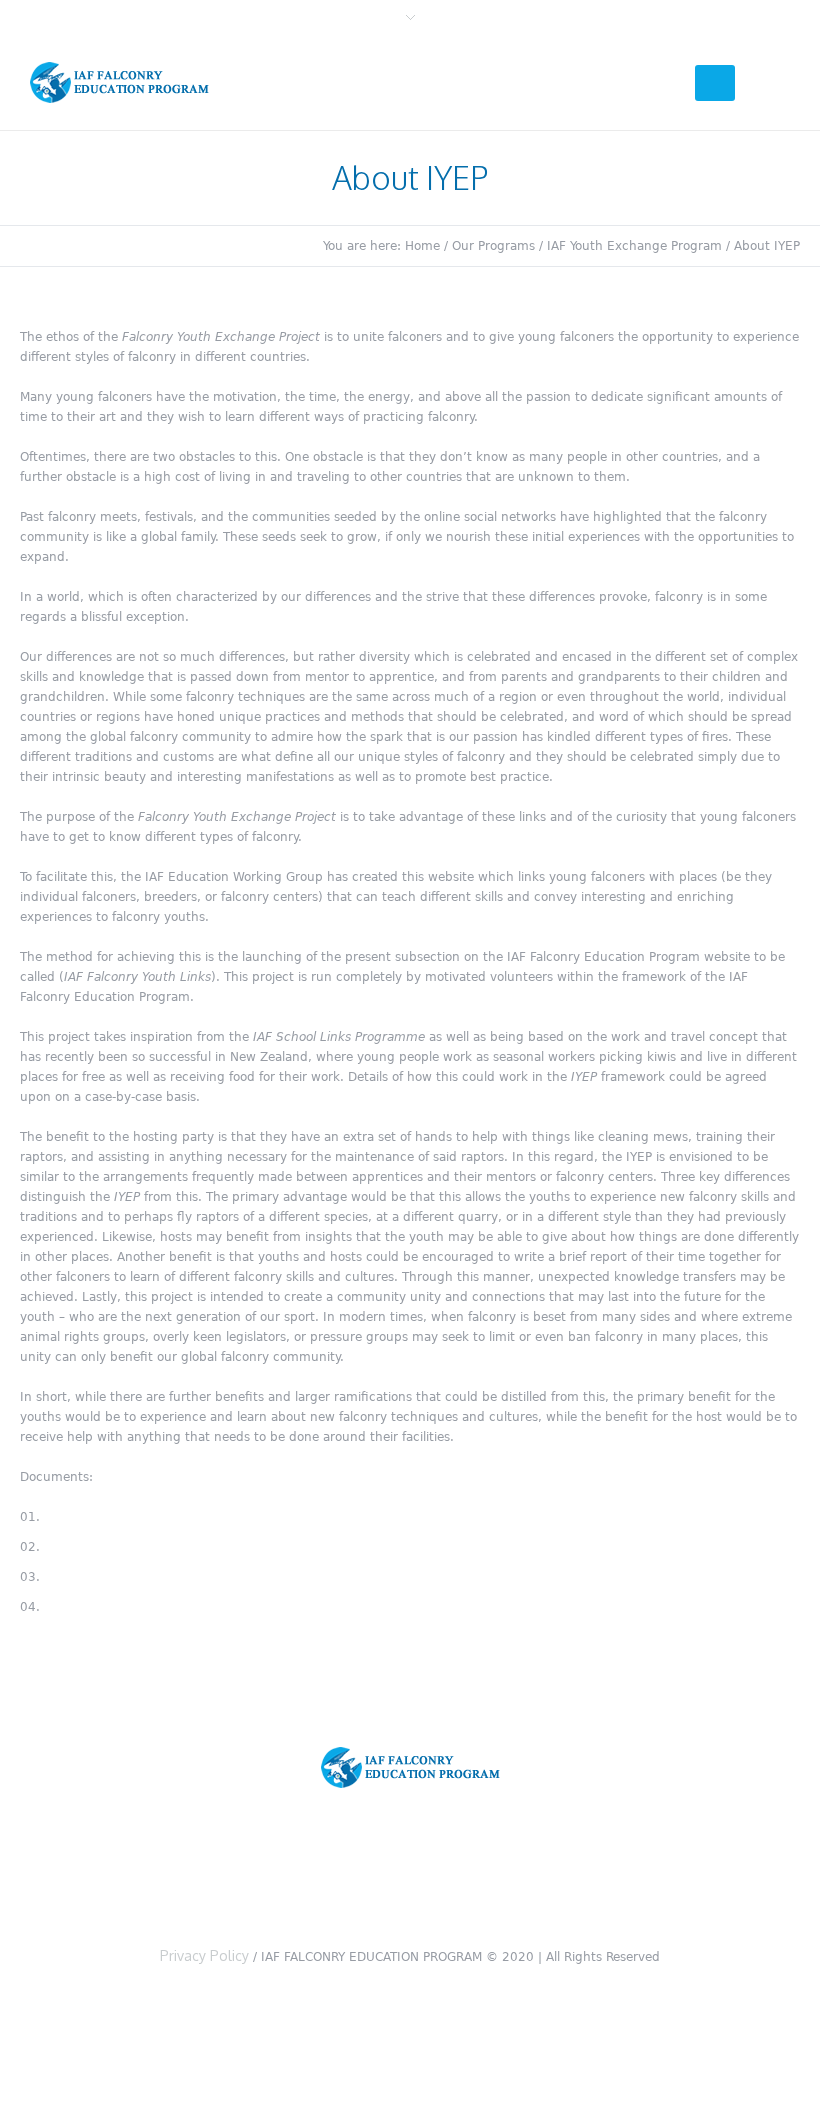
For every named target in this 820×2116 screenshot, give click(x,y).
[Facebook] (351, 1875)
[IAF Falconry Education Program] (410, 1768)
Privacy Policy (204, 1955)
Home (422, 246)
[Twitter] (287, 1875)
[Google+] (415, 1875)
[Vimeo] (479, 1875)
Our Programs (493, 246)
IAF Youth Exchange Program (634, 246)
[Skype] (543, 1875)
